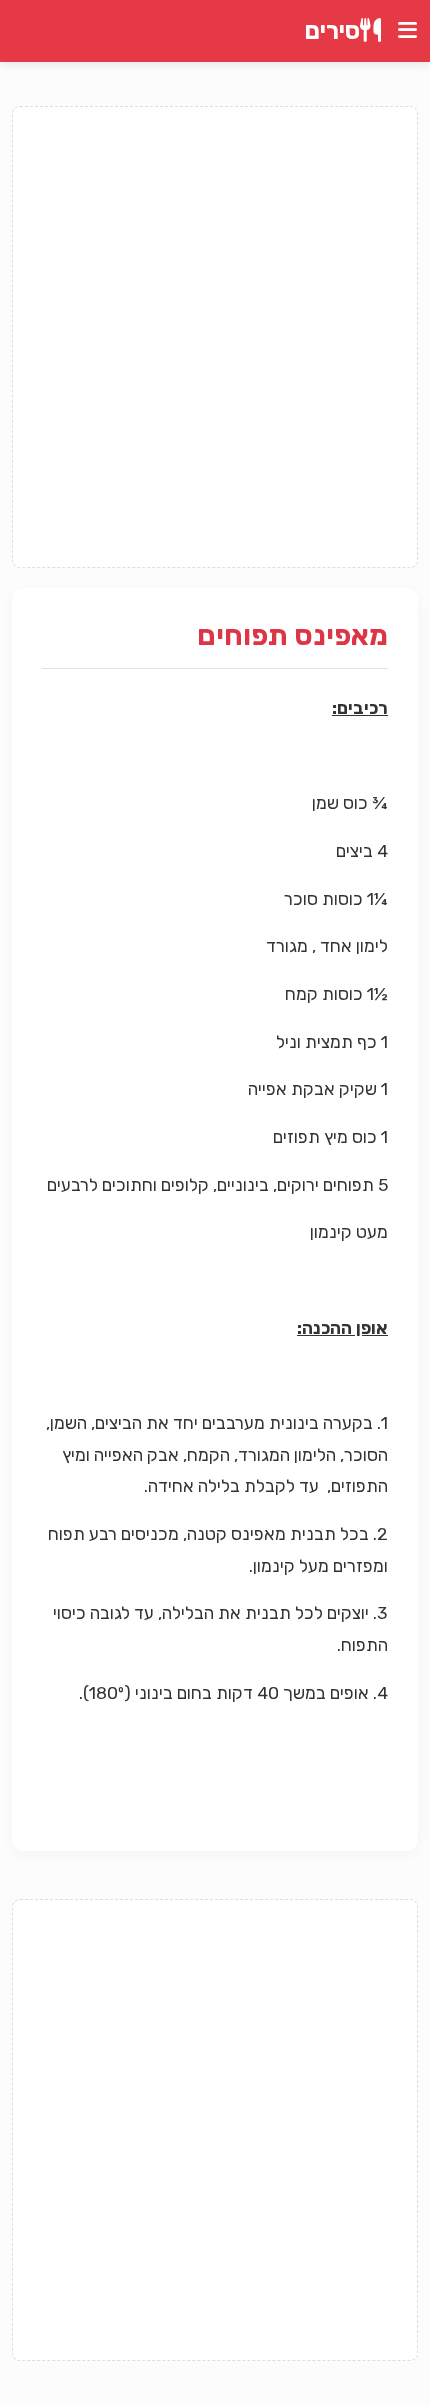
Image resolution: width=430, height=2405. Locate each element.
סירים (332, 31)
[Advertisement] (215, 337)
